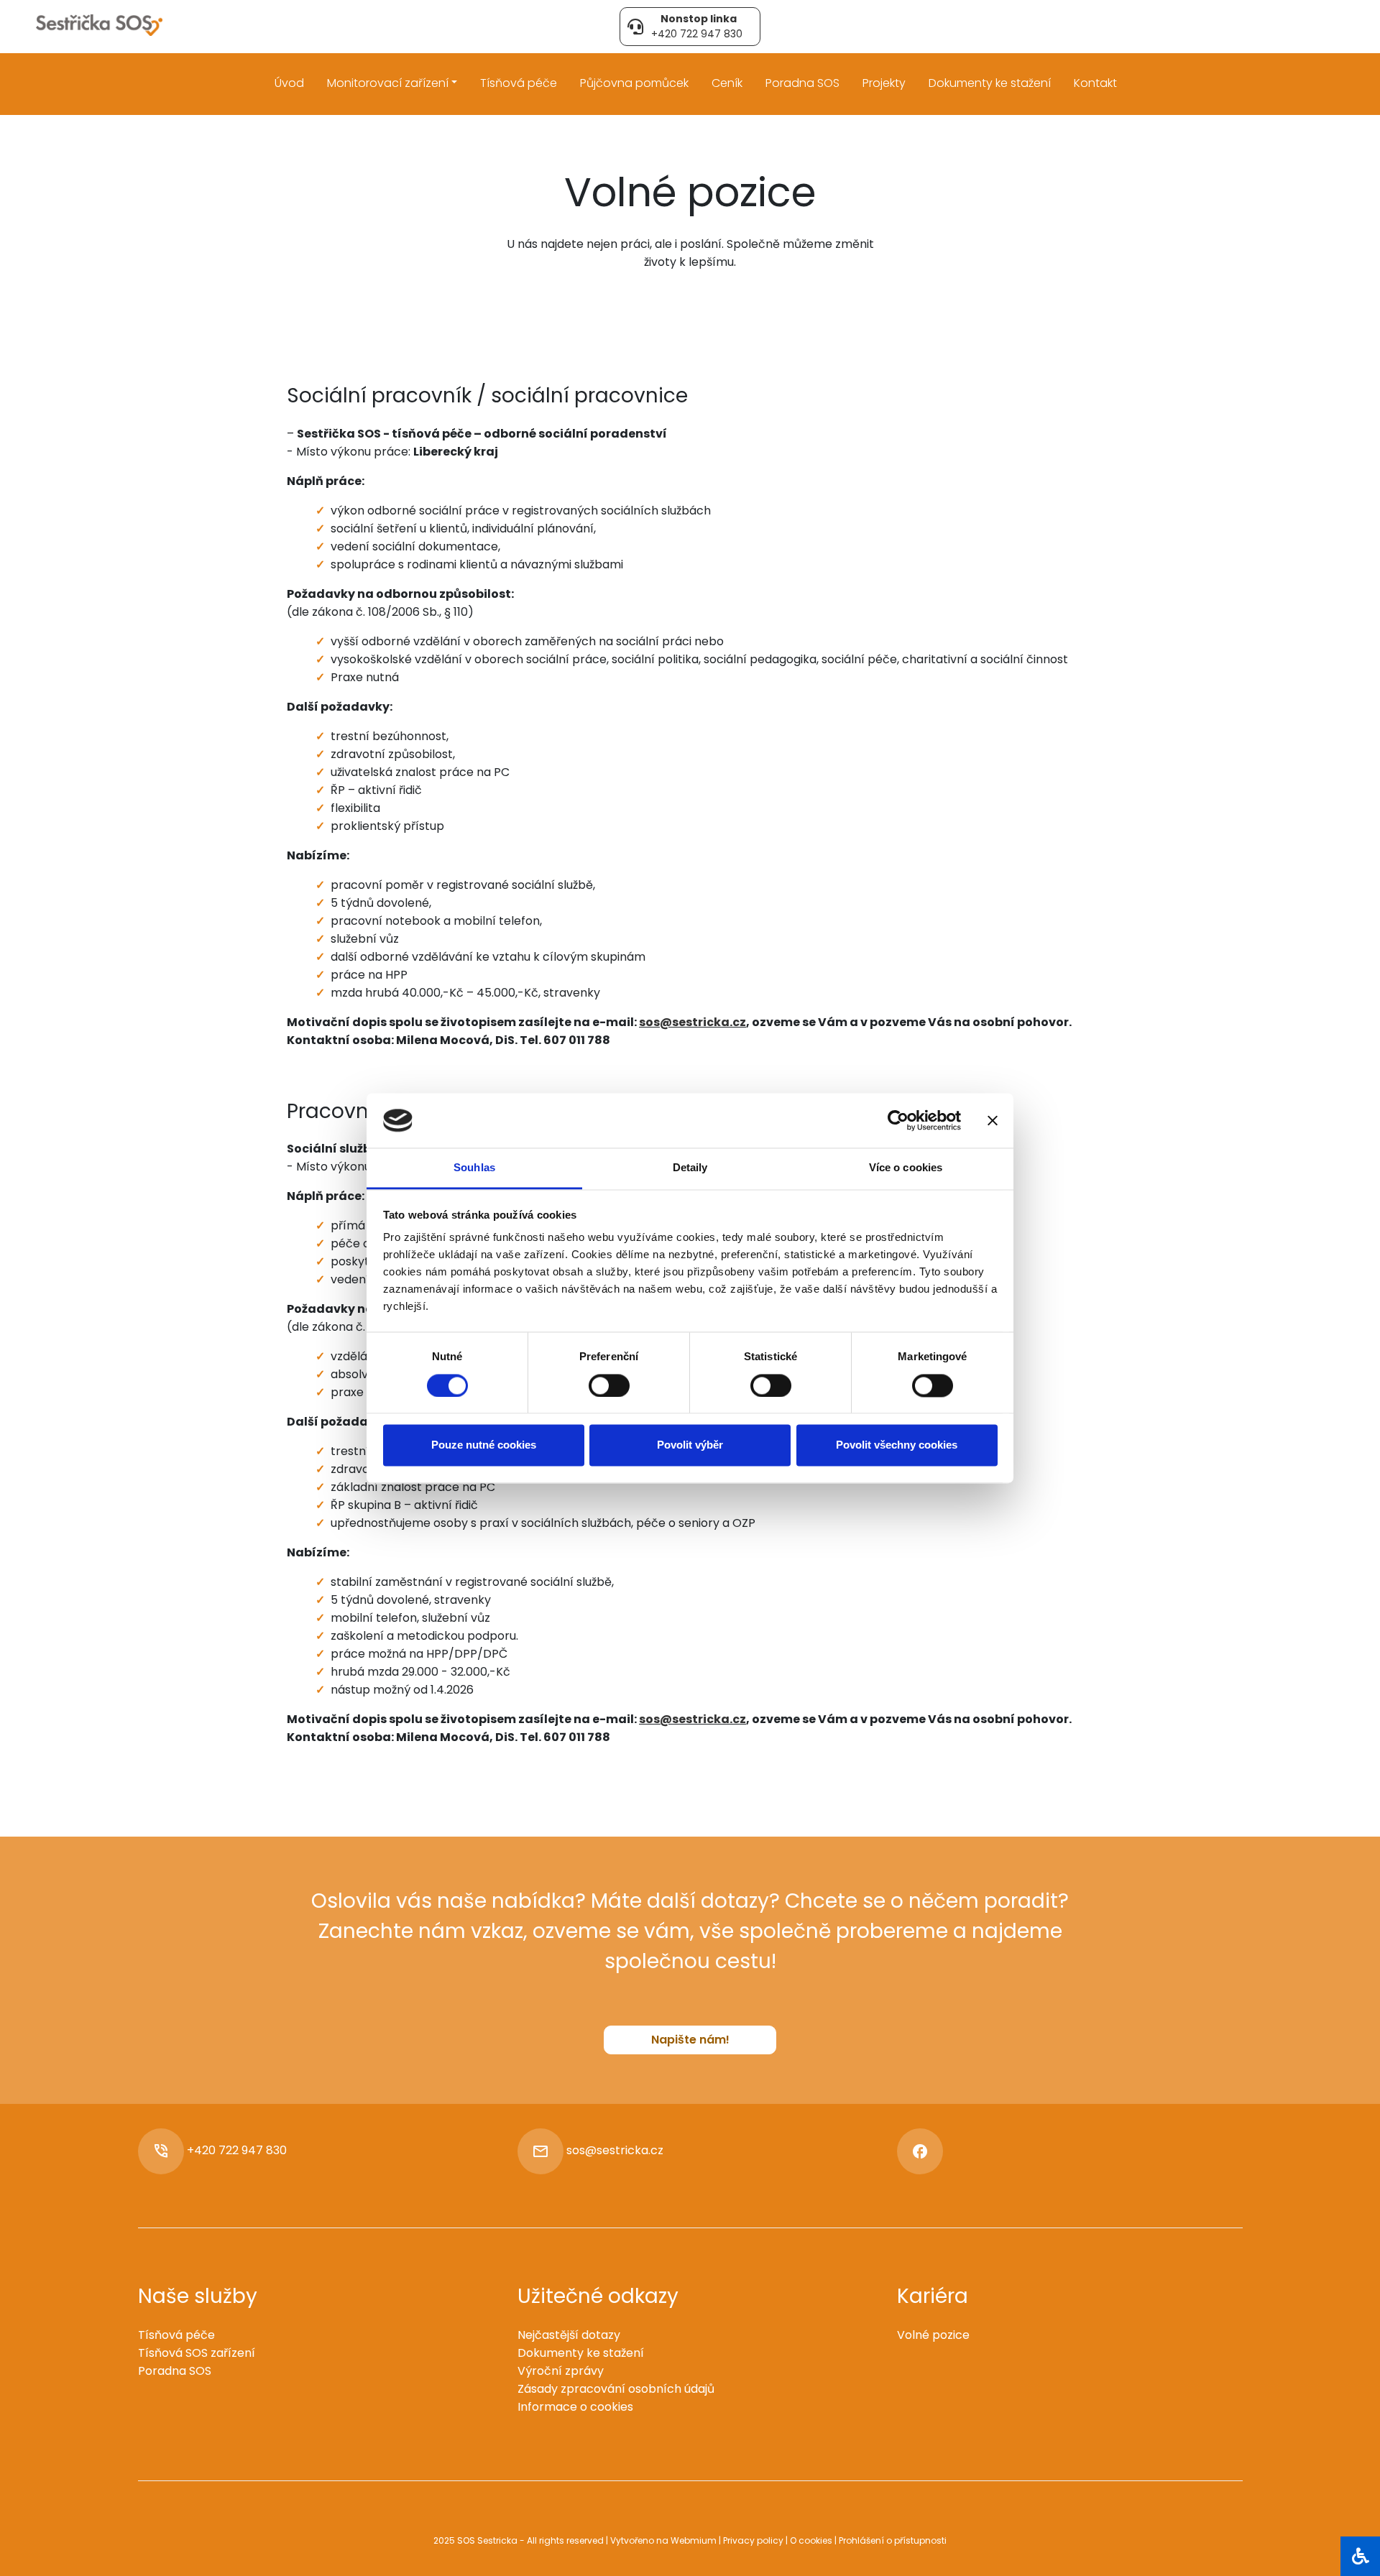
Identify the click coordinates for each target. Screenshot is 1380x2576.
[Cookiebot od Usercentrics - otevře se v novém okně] (898, 1120)
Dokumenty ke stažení (990, 83)
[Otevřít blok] (1360, 2556)
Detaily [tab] (690, 1168)
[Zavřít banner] (993, 1120)
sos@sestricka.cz (615, 2151)
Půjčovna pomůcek (634, 83)
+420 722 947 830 (237, 2151)
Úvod (289, 83)
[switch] (609, 1385)
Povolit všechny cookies (897, 1445)
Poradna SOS (802, 83)
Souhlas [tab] (474, 1168)
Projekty (884, 83)
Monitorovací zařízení (388, 83)
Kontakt (1095, 83)
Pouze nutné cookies (484, 1445)
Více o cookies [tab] (906, 1168)
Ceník (727, 83)
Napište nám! (690, 2040)
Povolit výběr (690, 1445)
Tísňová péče (519, 83)
